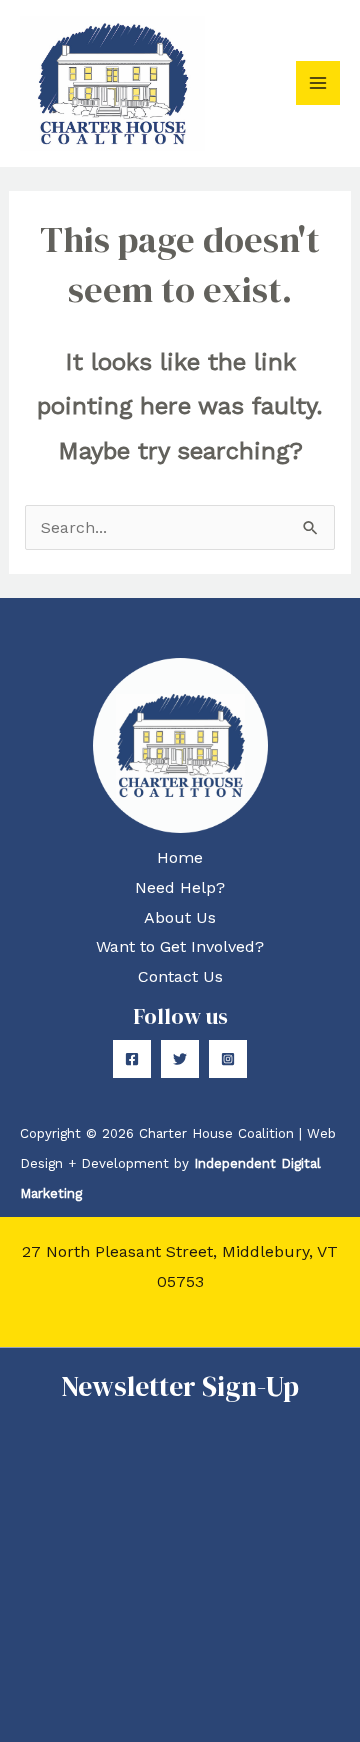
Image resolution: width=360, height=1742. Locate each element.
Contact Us (180, 976)
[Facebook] (132, 1059)
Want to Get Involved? (180, 946)
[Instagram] (228, 1059)
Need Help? (180, 887)
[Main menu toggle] (318, 83)
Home (180, 857)
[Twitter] (180, 1059)
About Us (180, 917)
